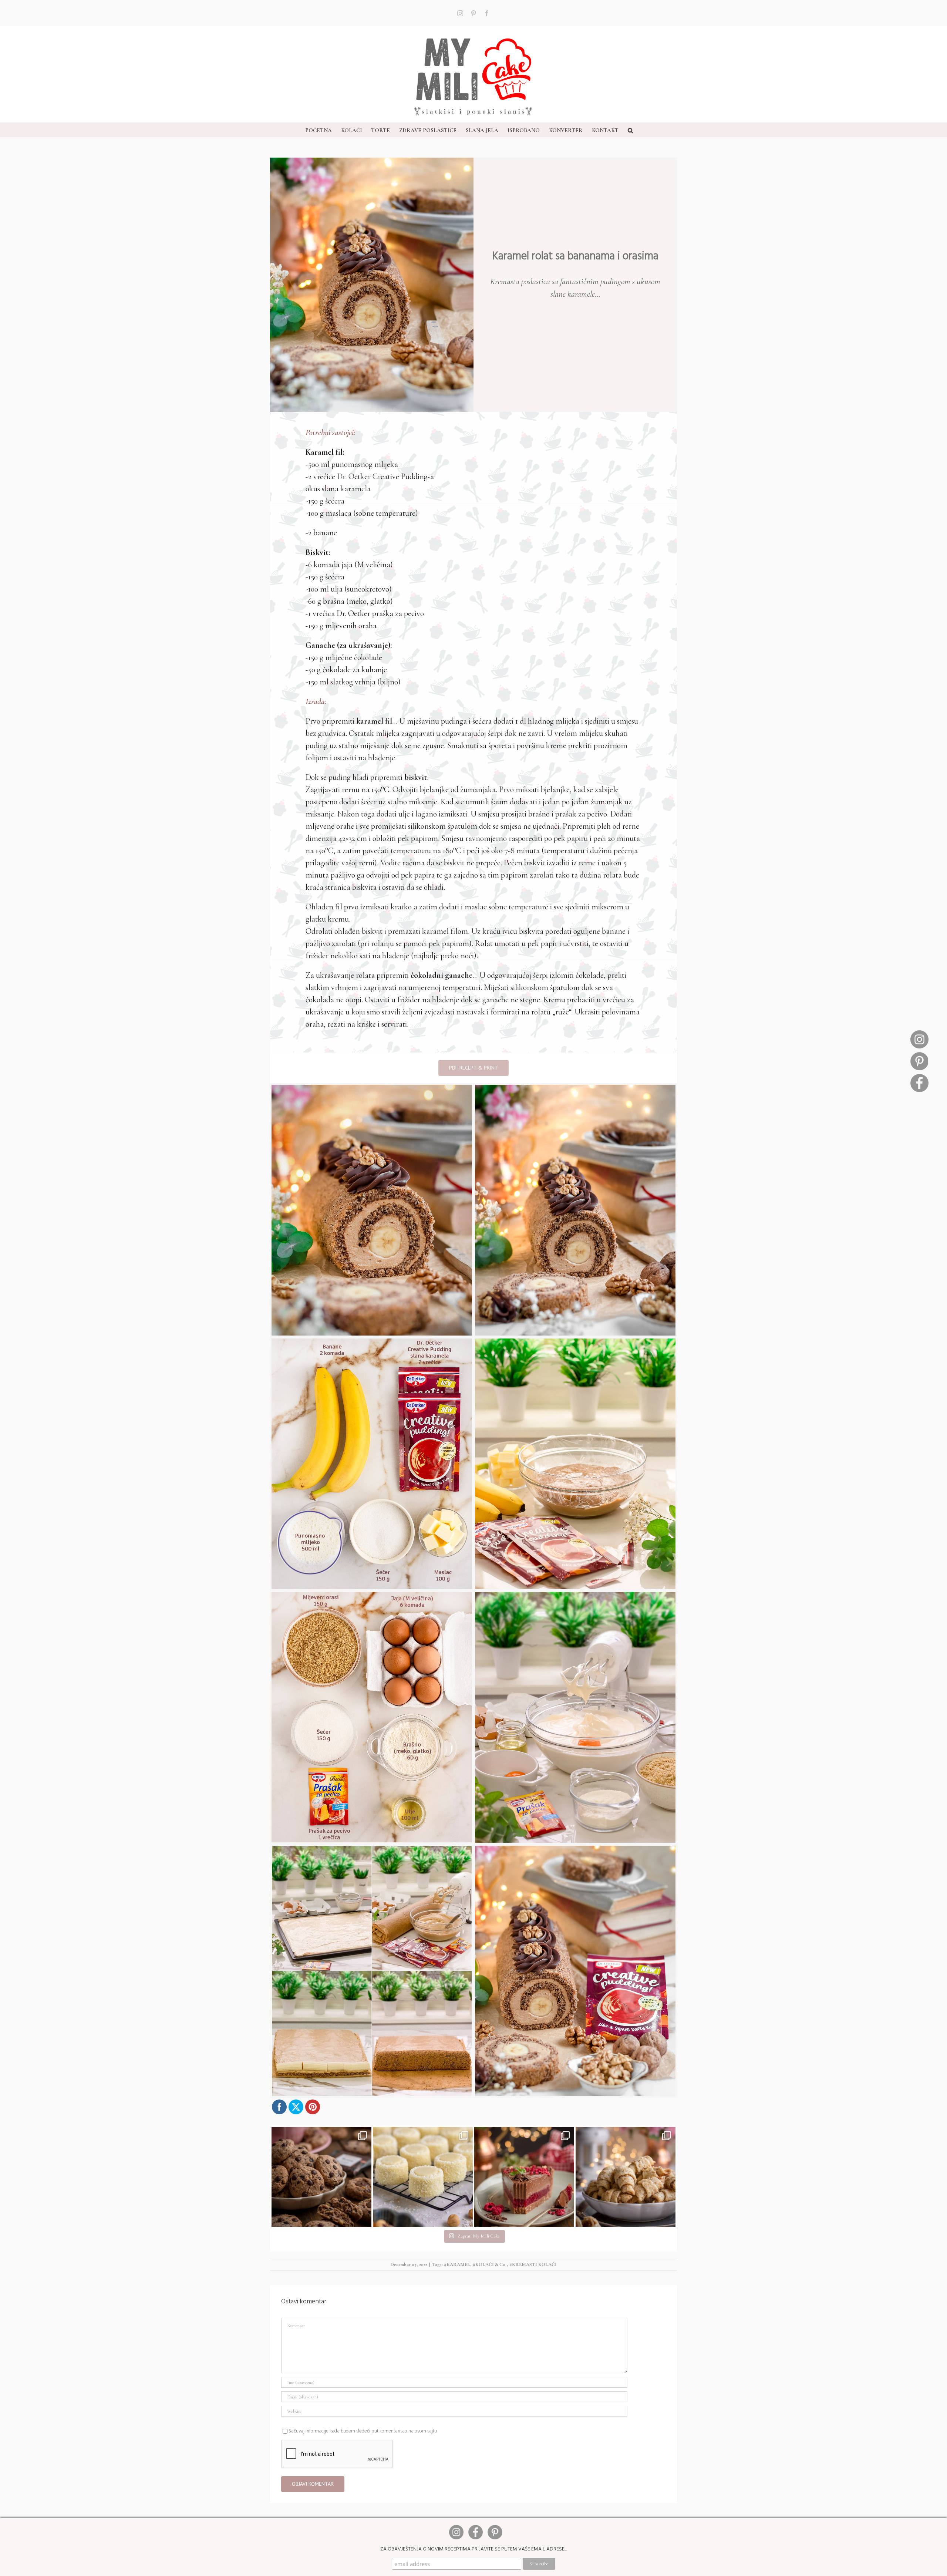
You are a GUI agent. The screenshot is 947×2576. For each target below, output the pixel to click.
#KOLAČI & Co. (490, 2264)
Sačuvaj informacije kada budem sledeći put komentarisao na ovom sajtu (363, 2431)
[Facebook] (919, 1077)
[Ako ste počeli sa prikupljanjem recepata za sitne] (626, 2177)
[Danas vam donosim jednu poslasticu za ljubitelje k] (524, 2177)
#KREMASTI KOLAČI (533, 2264)
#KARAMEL (457, 2264)
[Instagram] (919, 1033)
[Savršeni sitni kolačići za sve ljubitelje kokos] (423, 2177)
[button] (630, 130)
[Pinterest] (919, 1055)
